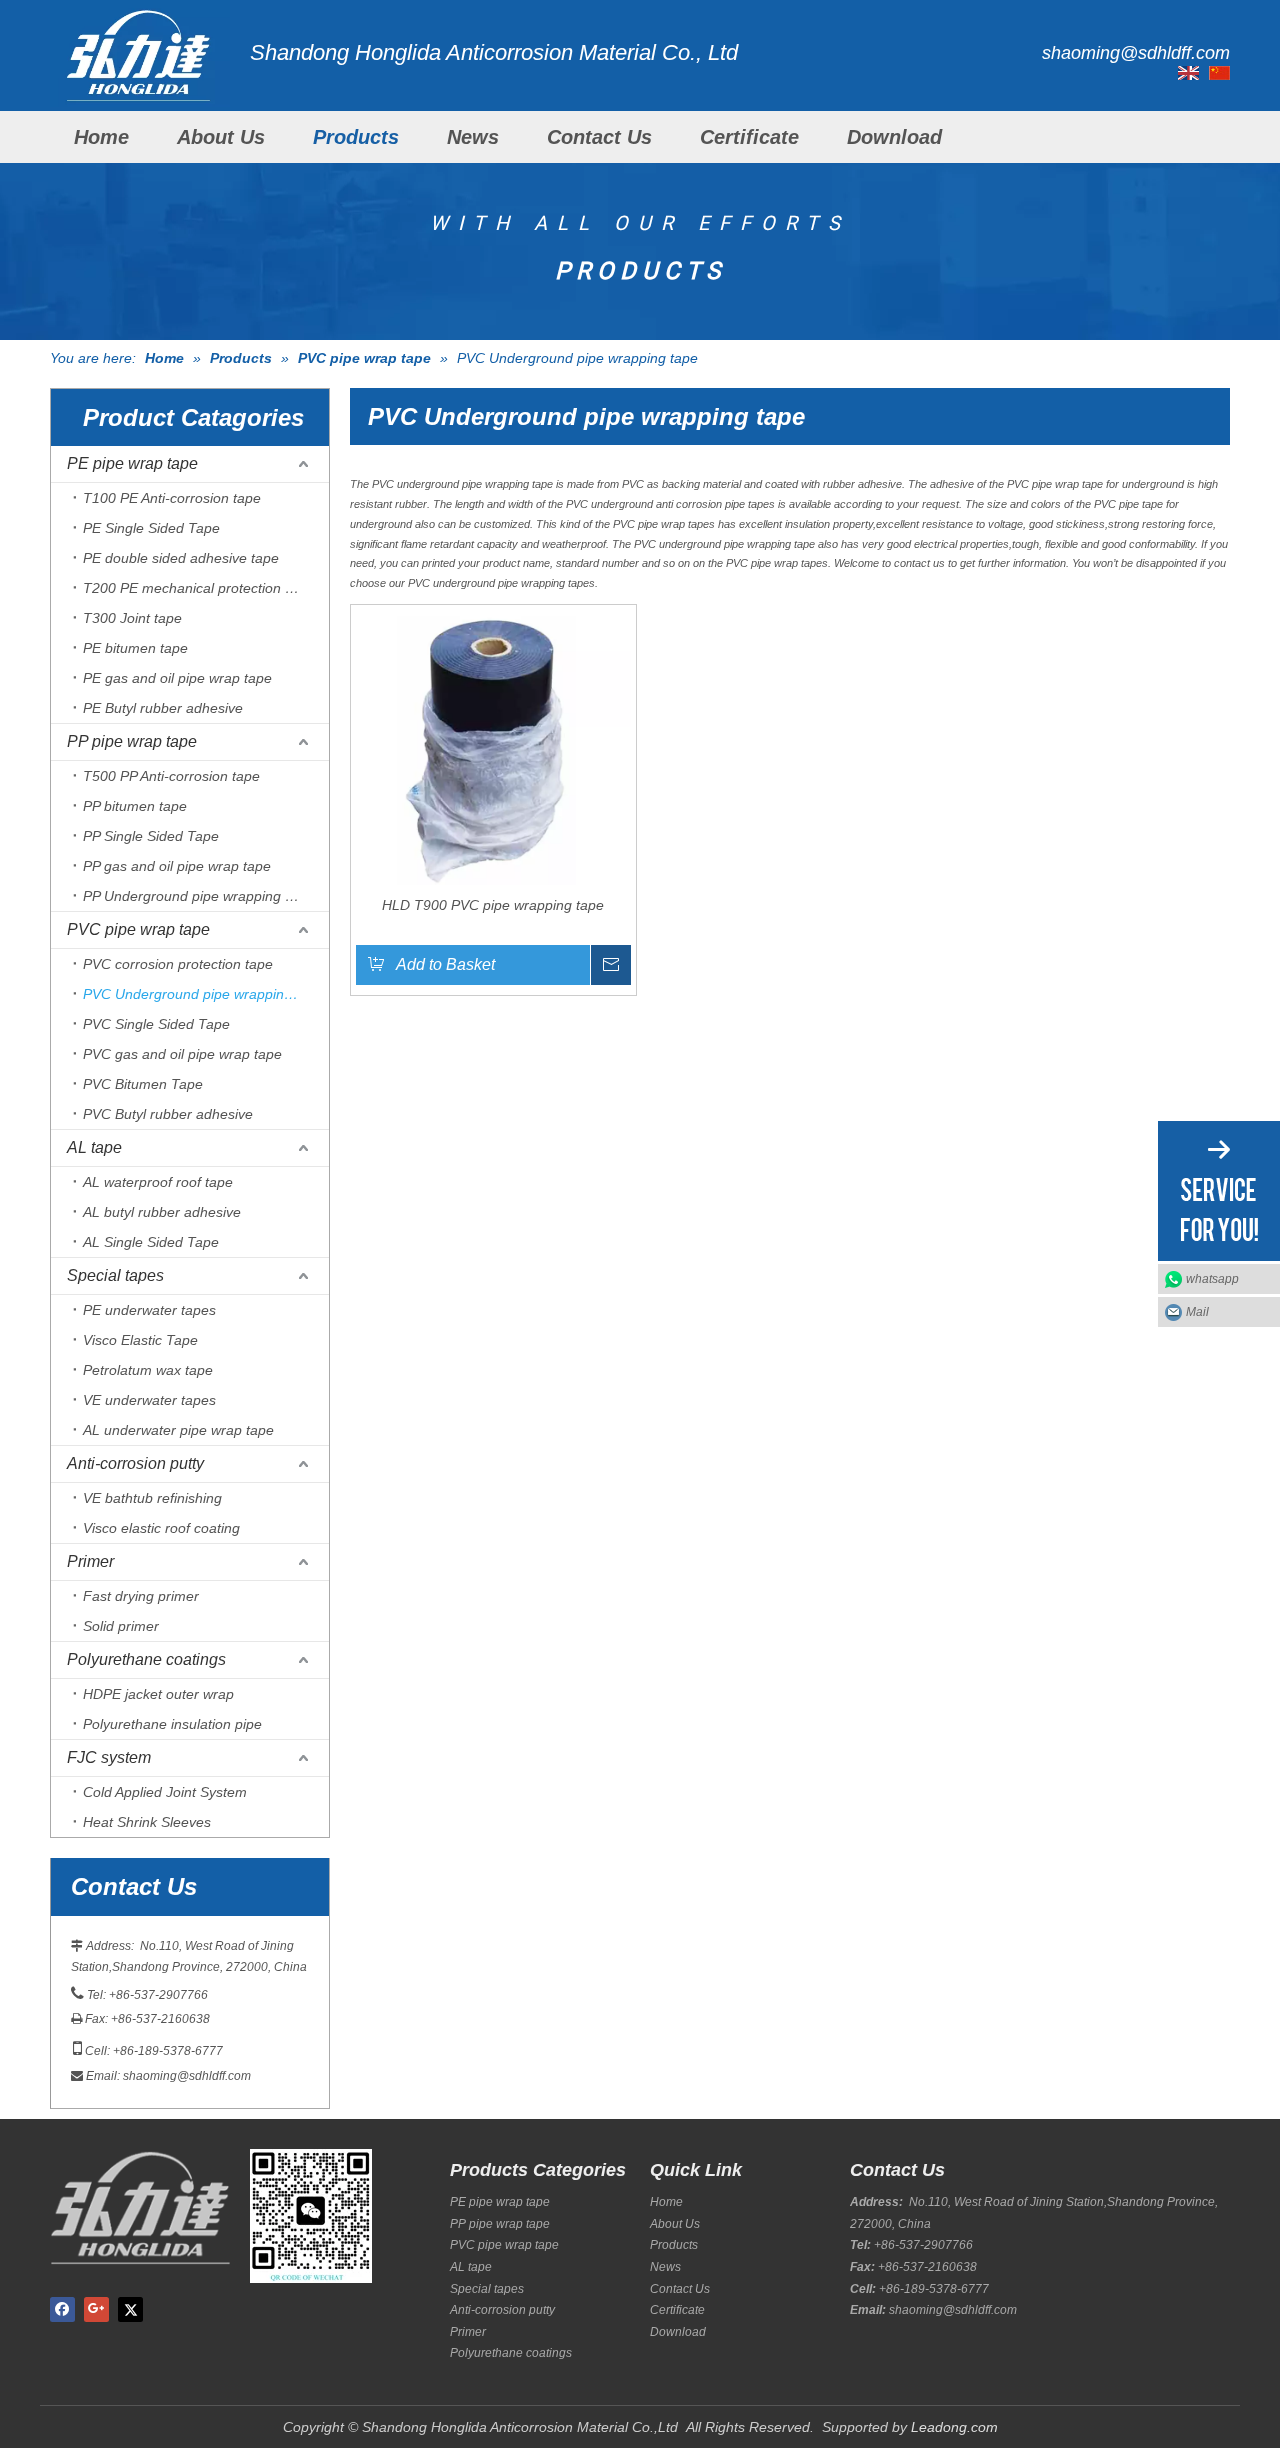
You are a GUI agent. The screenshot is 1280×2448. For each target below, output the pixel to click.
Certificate (749, 137)
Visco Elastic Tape (140, 1340)
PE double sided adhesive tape (181, 558)
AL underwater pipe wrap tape (178, 1430)
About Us (221, 137)
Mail (1197, 1312)
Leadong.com (954, 2427)
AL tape (94, 1147)
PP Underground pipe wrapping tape (198, 896)
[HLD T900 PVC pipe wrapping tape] (493, 746)
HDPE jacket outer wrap (158, 1694)
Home (101, 137)
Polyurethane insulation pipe (172, 1724)
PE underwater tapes (149, 1310)
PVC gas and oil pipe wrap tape (182, 1054)
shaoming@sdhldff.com (187, 2076)
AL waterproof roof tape (158, 1182)
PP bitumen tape (135, 806)
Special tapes (115, 1275)
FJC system (109, 1757)
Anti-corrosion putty (135, 1463)
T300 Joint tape (132, 618)
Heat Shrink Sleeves (147, 1822)
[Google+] (96, 2309)
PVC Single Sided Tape (156, 1024)
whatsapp (1212, 1279)
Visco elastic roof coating (161, 1528)
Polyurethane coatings (146, 1659)
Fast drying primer (141, 1596)
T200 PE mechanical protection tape (198, 588)
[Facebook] (62, 2309)
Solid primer (121, 1626)
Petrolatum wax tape (148, 1370)
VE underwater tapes (149, 1400)
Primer (90, 1561)
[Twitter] (130, 2309)
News (473, 137)
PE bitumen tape (135, 648)
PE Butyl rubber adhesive (163, 708)
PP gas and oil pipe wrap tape (177, 866)
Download (894, 137)
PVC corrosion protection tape (178, 964)
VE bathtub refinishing (152, 1498)
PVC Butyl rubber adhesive (168, 1114)
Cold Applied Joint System (165, 1792)
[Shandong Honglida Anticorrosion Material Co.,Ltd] (140, 53)
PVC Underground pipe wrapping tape (203, 994)
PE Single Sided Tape (151, 528)
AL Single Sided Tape (151, 1242)
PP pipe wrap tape (132, 741)
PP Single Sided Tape (151, 836)
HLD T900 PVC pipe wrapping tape (493, 905)
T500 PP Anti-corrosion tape (171, 776)
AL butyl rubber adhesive (162, 1212)
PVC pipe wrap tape (138, 929)
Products (356, 137)
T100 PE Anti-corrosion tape (172, 498)
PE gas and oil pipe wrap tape (177, 678)
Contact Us (599, 137)
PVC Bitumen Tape (143, 1084)
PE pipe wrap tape (132, 463)
